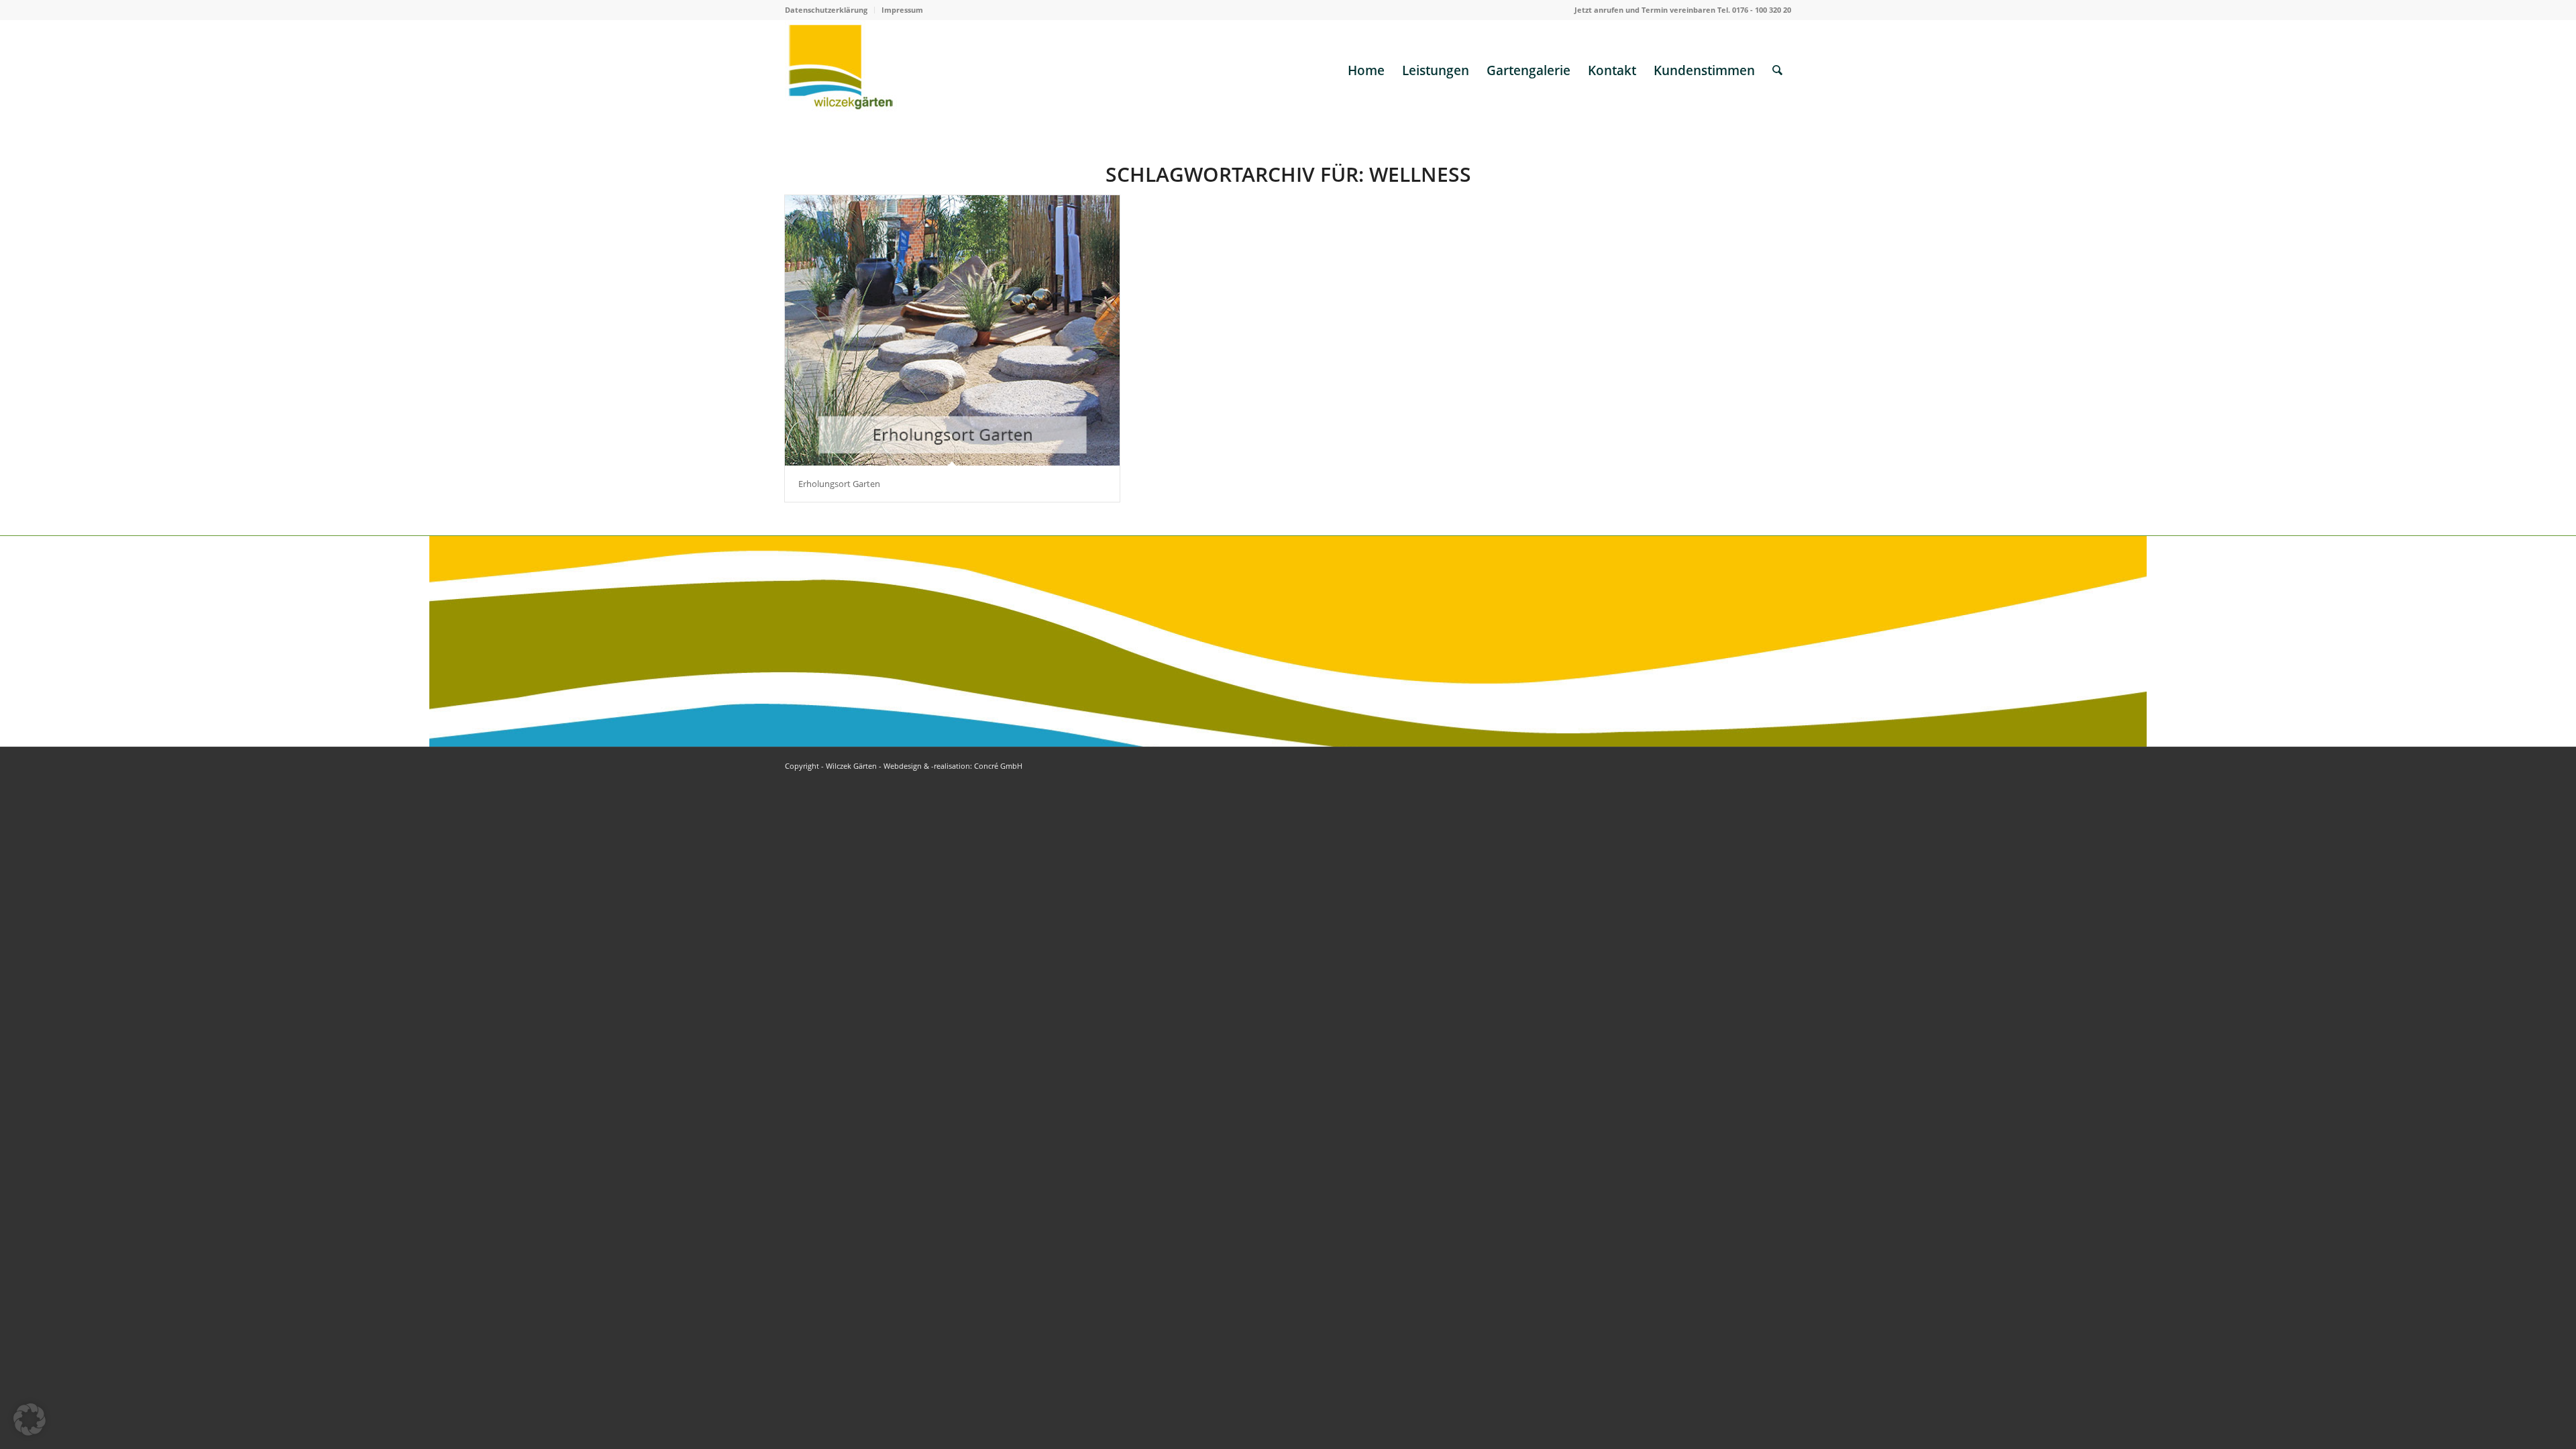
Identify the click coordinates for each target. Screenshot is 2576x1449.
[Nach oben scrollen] (2526, 1399)
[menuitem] (830, 10)
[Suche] (1777, 70)
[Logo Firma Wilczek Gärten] (841, 70)
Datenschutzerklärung (826, 10)
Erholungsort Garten (839, 484)
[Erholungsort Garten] (952, 330)
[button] (30, 1419)
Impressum (902, 10)
